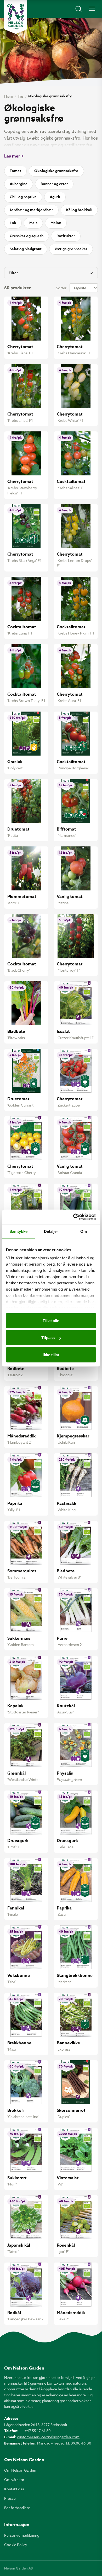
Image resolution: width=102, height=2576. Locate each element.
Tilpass (48, 1338)
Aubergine (19, 184)
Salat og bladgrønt (26, 249)
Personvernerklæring (22, 2535)
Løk (13, 223)
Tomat (15, 171)
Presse (10, 2498)
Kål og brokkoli (79, 210)
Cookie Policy (16, 2545)
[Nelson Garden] (16, 17)
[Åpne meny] (92, 9)
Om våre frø (14, 2480)
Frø (21, 96)
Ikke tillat (51, 1355)
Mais (33, 223)
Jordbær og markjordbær (31, 210)
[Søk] (78, 9)
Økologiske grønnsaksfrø (56, 171)
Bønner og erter (54, 184)
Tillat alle (51, 1320)
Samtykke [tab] (18, 1231)
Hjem (9, 96)
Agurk (55, 197)
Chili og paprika (23, 197)
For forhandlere (17, 2508)
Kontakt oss (14, 2489)
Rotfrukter (66, 236)
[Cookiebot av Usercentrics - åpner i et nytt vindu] (73, 1217)
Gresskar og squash (27, 236)
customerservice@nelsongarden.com (48, 2437)
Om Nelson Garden (20, 2470)
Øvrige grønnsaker (71, 249)
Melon (56, 223)
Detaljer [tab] (51, 1231)
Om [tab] (84, 1231)
